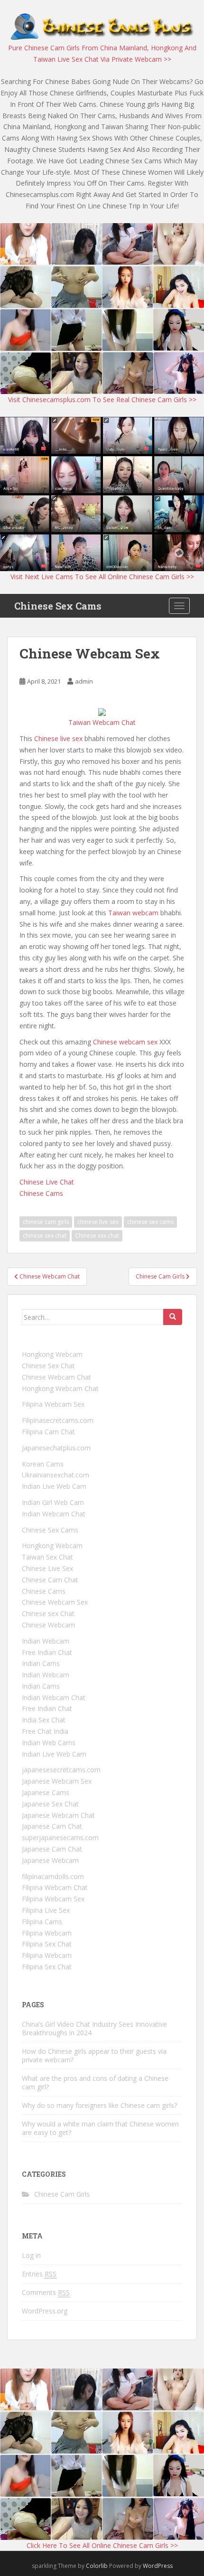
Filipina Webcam (47, 1933)
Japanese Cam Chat (52, 1826)
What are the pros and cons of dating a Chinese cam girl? (95, 2082)
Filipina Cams (42, 1922)
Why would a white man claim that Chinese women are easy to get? (100, 2128)
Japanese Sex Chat (50, 1804)
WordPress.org (45, 2311)
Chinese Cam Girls (62, 2194)
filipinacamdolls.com (53, 1876)
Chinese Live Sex (47, 1568)
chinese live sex (98, 1222)
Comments (46, 2292)
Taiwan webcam (133, 913)
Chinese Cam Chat (50, 1580)
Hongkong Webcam (52, 1354)
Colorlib (97, 2566)
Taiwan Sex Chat (47, 1557)
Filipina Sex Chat (47, 1944)
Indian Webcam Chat (54, 1514)
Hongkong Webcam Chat (60, 1388)
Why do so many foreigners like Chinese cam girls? (99, 2105)
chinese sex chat (45, 1236)
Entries (39, 2274)
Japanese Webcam (50, 1860)
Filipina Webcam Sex (53, 1404)
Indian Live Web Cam (54, 1486)
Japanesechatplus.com (56, 1448)
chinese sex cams (150, 1222)
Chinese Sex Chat (48, 1366)
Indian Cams (41, 1663)
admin (84, 681)
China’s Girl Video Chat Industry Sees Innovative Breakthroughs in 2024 (94, 2028)
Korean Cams (43, 1464)
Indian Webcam (46, 1641)
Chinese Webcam (48, 1625)
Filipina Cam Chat (48, 1432)
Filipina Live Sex (46, 1910)
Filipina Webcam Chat (55, 1887)
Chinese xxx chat (97, 1236)
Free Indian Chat (47, 1652)
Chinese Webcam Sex (55, 1602)
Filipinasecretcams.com (58, 1420)
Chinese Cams (41, 1193)
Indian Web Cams (49, 1743)
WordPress (158, 2566)
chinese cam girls (46, 1222)
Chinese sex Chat (48, 1613)
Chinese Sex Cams (58, 606)
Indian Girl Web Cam (53, 1502)
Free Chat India (45, 1731)
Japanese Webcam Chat (58, 1815)
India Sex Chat (44, 1720)
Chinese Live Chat (47, 1182)
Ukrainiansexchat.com (56, 1475)
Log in (31, 2255)
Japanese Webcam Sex (57, 1781)
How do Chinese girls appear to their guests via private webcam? (94, 2055)
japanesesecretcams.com (61, 1770)
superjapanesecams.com (60, 1838)
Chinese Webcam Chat (56, 1377)
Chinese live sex (58, 738)
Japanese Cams (46, 1792)
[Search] (173, 1317)
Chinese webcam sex (125, 1042)
